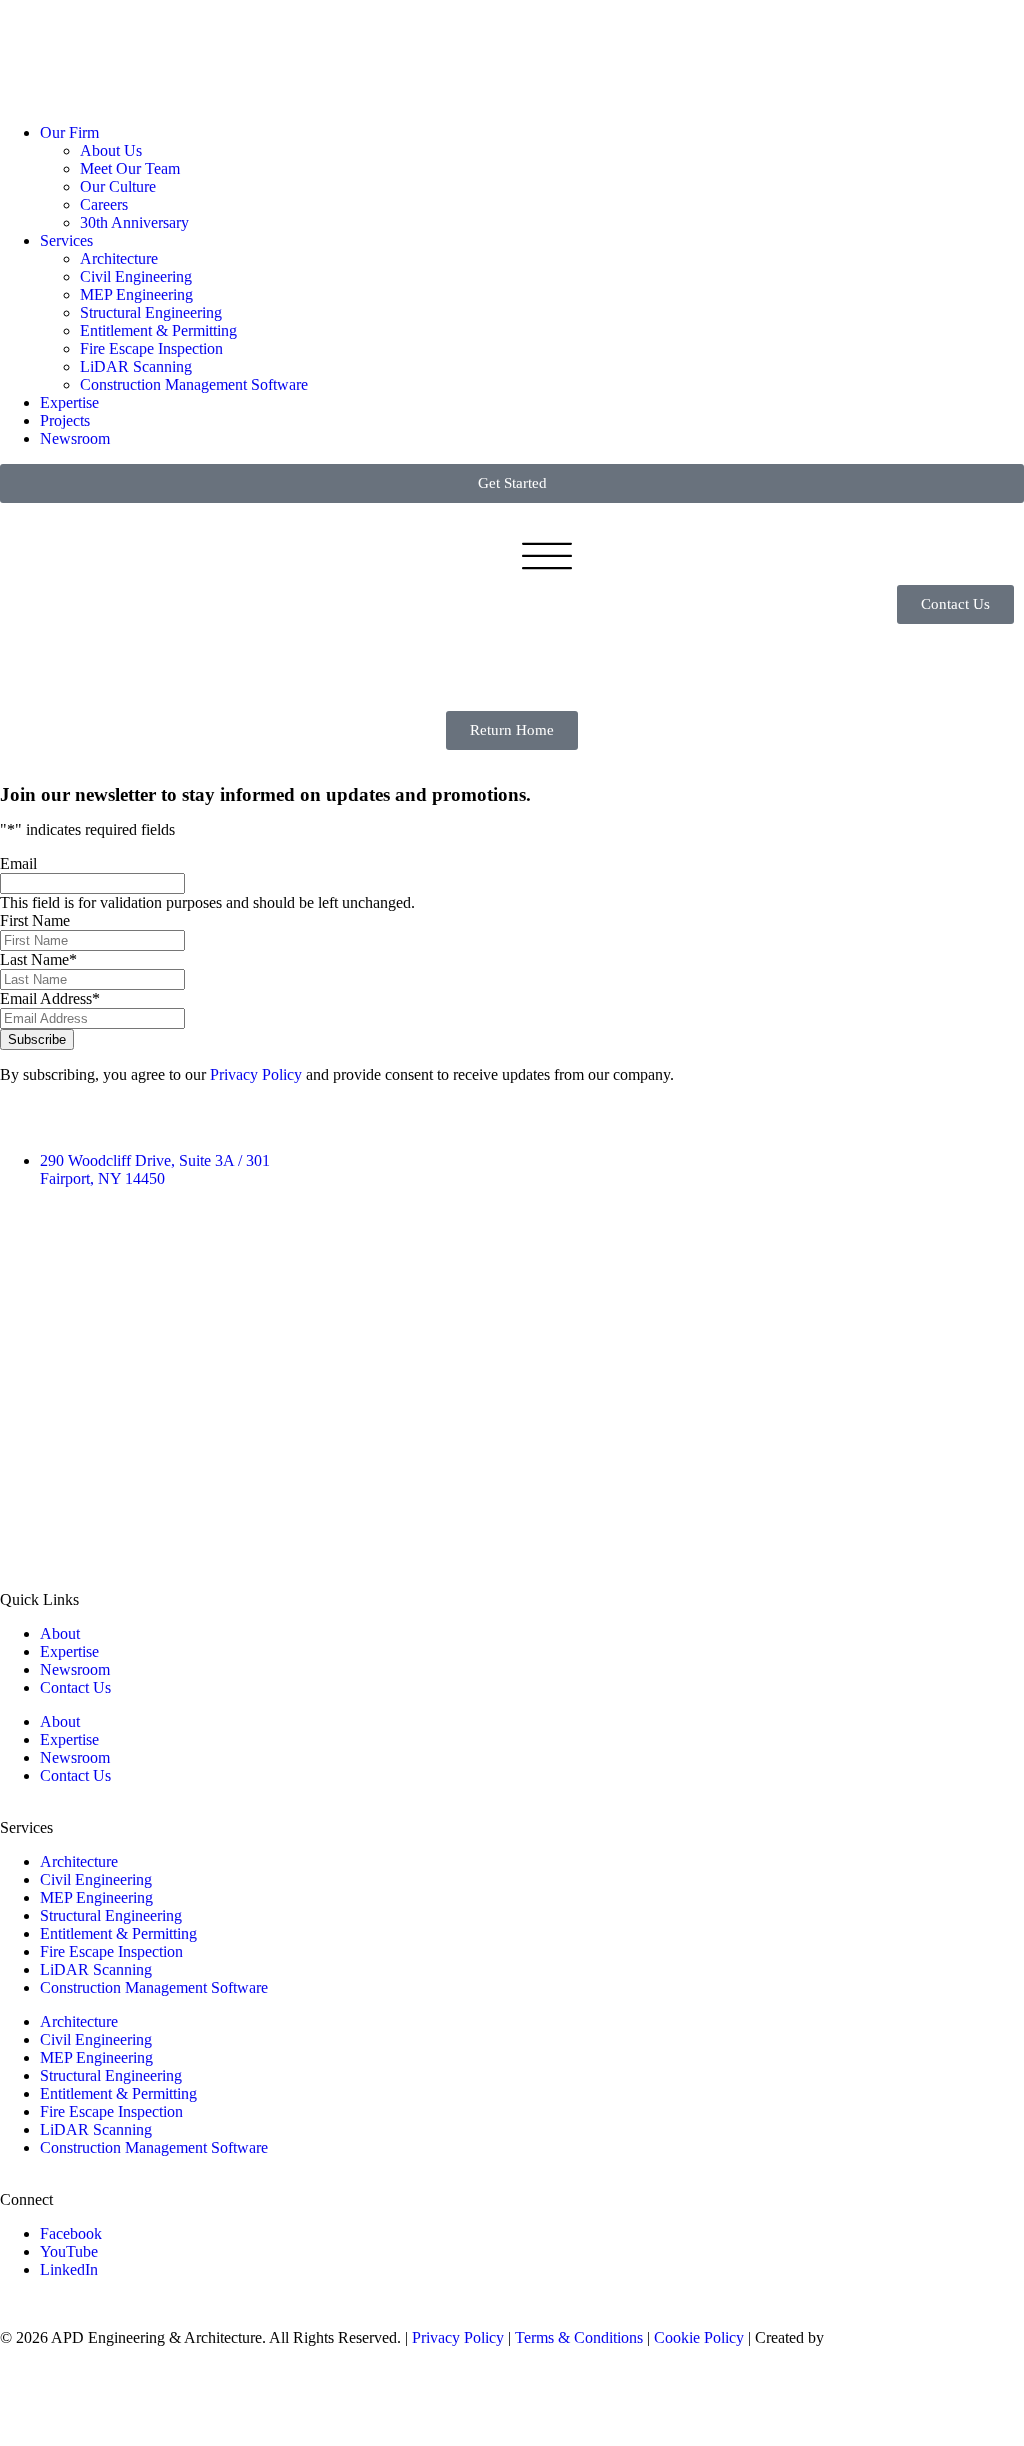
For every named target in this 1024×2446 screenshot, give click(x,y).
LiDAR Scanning (136, 366)
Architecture (119, 258)
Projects (65, 420)
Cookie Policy (699, 2337)
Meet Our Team (130, 168)
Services (66, 240)
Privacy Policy (256, 1074)
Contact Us (75, 1687)
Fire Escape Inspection (151, 348)
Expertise (69, 402)
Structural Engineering (151, 312)
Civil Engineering (136, 276)
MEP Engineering (136, 294)
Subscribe (37, 1039)
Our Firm (69, 132)
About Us (111, 150)
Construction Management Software (194, 384)
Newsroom (75, 438)
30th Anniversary (134, 222)
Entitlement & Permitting (158, 330)
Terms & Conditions (579, 2337)
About (60, 1633)
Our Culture (118, 186)
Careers (104, 204)
